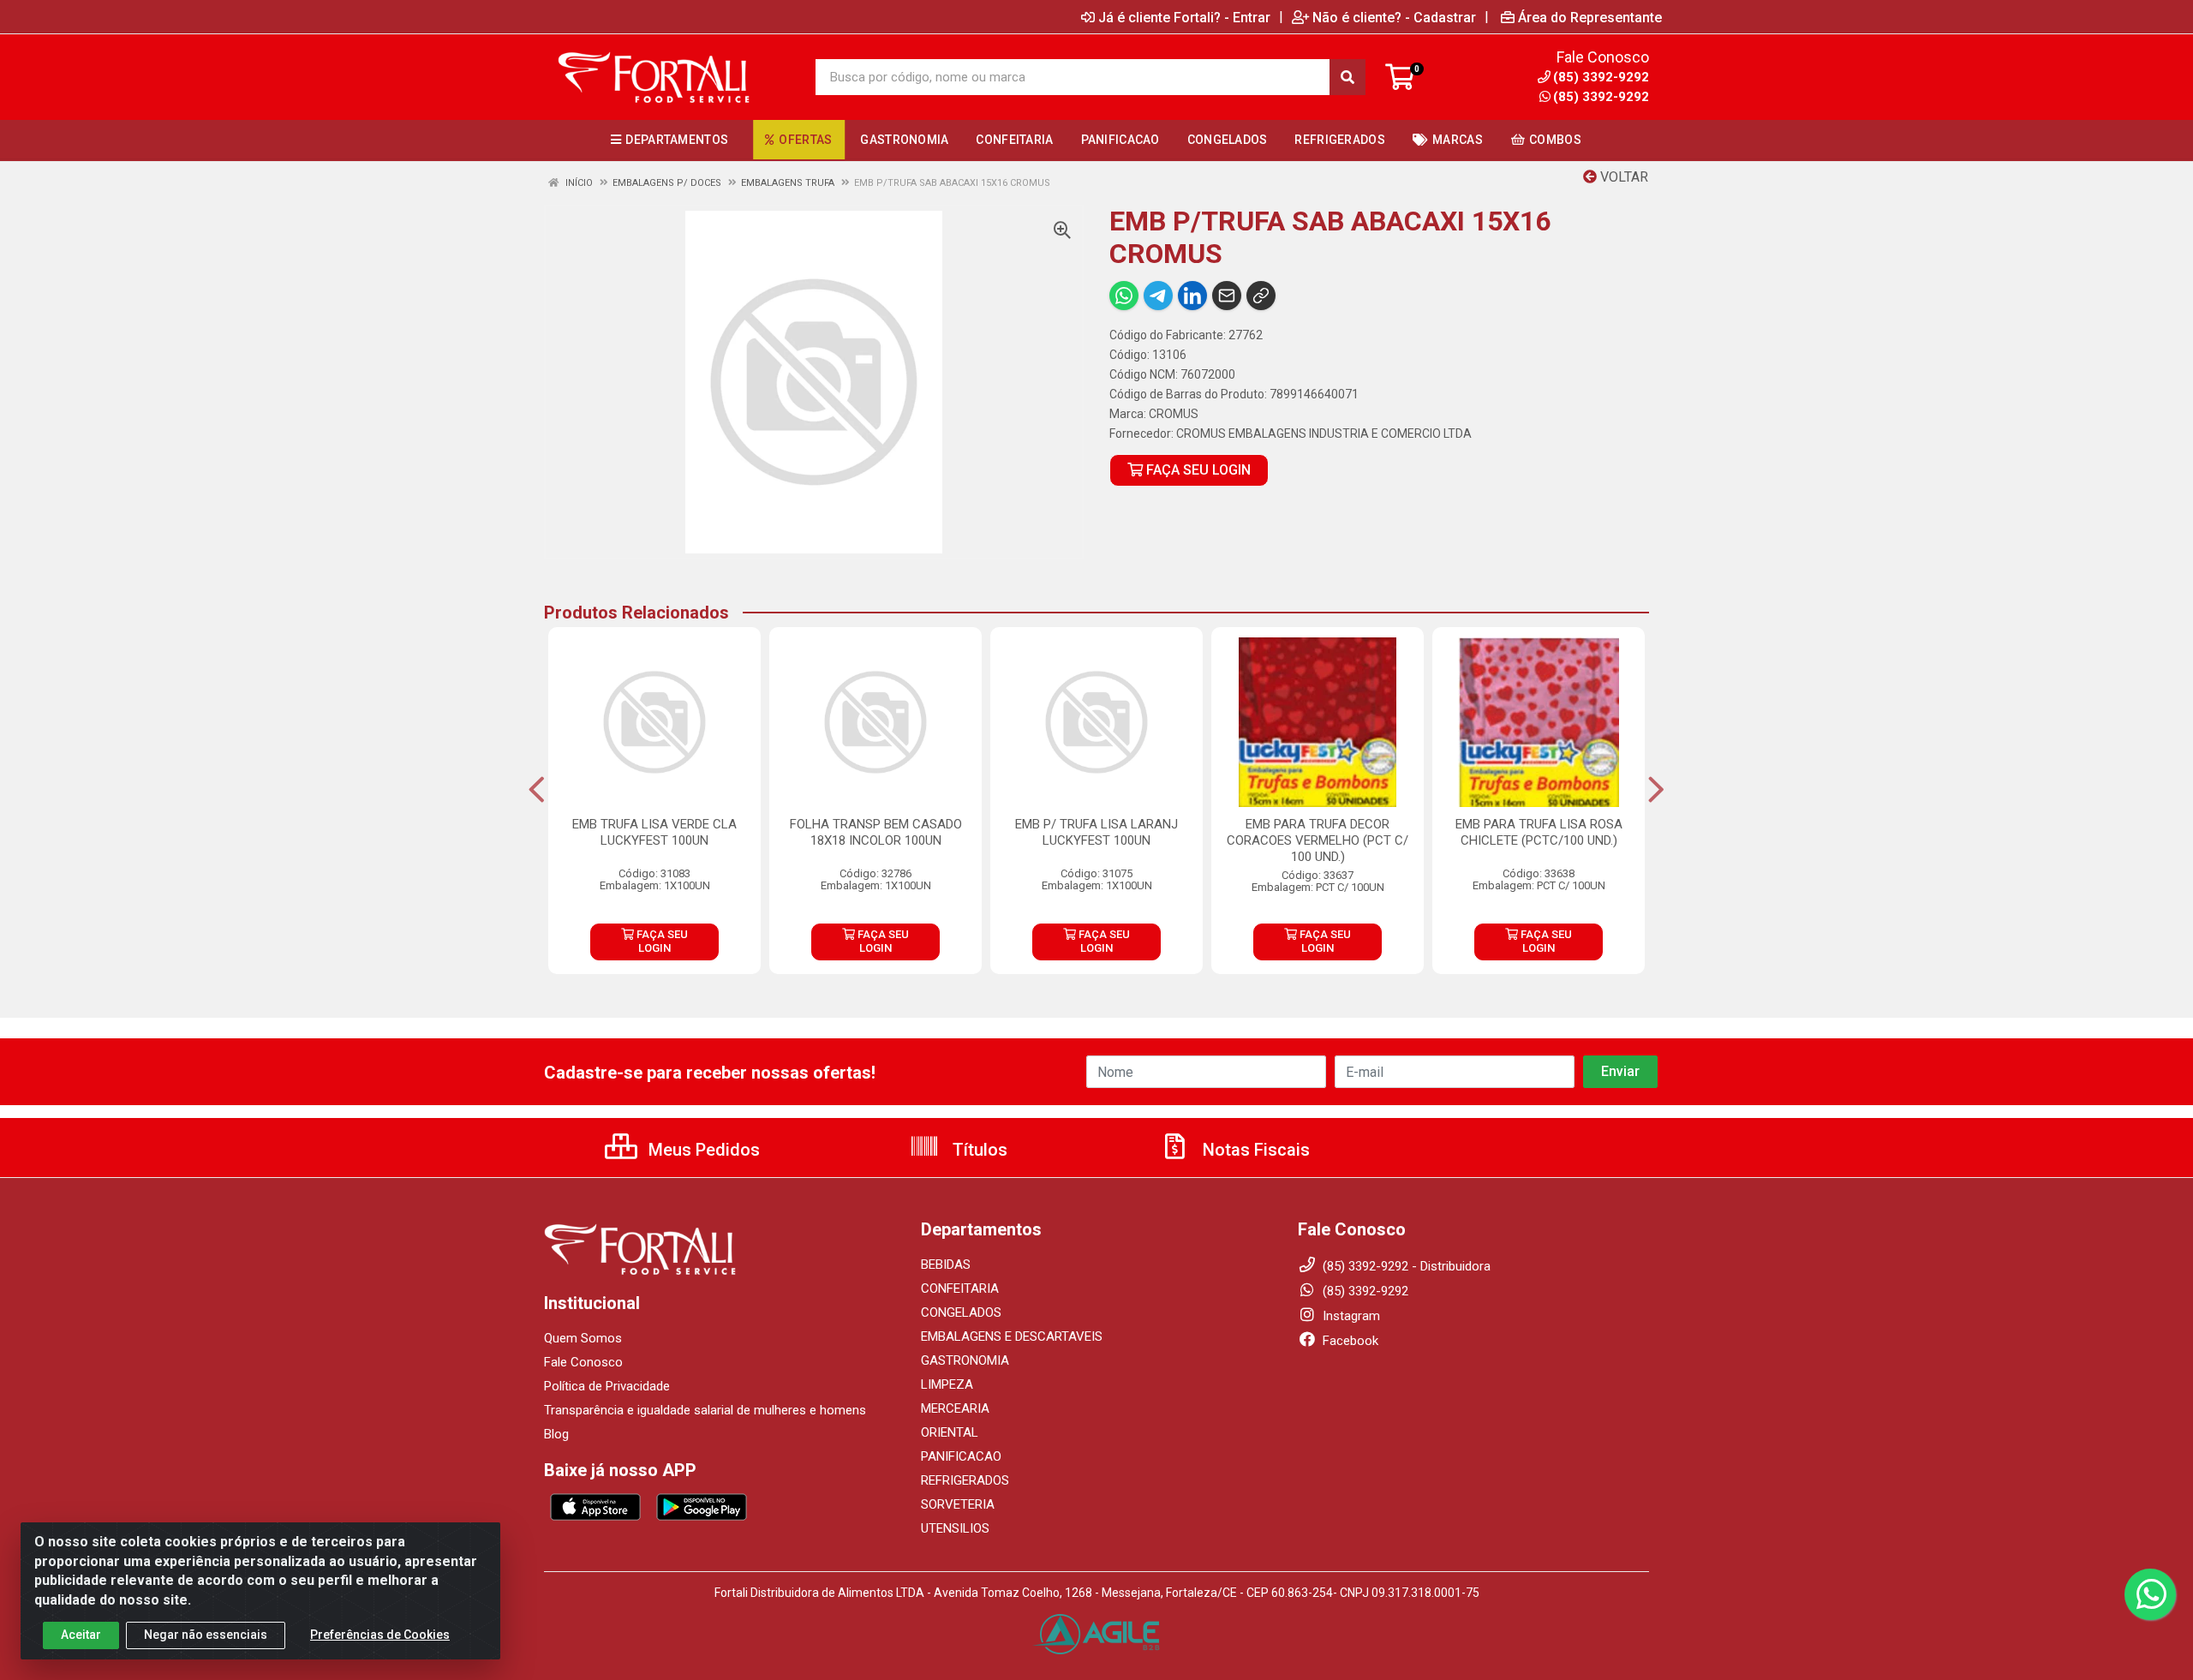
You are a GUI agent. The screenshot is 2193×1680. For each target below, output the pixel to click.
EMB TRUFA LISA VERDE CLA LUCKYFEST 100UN (654, 832)
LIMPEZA (947, 1384)
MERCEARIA (955, 1408)
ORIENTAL (950, 1432)
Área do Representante (1590, 17)
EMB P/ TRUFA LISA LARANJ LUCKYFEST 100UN (1096, 832)
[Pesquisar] (1347, 77)
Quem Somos (583, 1338)
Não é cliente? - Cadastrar (1394, 17)
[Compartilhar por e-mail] (1227, 296)
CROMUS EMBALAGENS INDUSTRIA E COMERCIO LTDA (1324, 433)
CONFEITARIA (960, 1288)
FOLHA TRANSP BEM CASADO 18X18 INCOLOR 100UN (876, 832)
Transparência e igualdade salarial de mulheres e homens (705, 1410)
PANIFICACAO (961, 1456)
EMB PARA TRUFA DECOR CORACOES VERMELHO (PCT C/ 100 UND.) (1318, 840)
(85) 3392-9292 (1601, 97)
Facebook (1349, 1341)
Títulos (978, 1150)
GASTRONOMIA (965, 1360)
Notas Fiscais (1254, 1150)
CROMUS (1174, 414)
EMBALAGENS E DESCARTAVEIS (1012, 1336)
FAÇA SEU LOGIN (1197, 470)
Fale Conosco (583, 1362)
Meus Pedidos (702, 1150)
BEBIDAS (946, 1264)
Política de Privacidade (607, 1386)
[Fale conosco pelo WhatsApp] (2150, 1594)
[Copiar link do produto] (1261, 296)
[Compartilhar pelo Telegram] (1158, 296)
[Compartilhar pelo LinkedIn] (1192, 296)
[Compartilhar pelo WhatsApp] (1124, 296)
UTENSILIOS (955, 1528)
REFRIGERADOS (965, 1480)
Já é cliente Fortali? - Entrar (1184, 17)
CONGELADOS (961, 1312)
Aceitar (81, 1635)
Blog (556, 1434)
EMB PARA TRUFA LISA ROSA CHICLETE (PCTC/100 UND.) (1539, 832)
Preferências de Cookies (380, 1635)
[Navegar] (537, 790)
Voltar (1622, 177)
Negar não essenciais (206, 1635)
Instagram (1350, 1316)
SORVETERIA (958, 1504)
